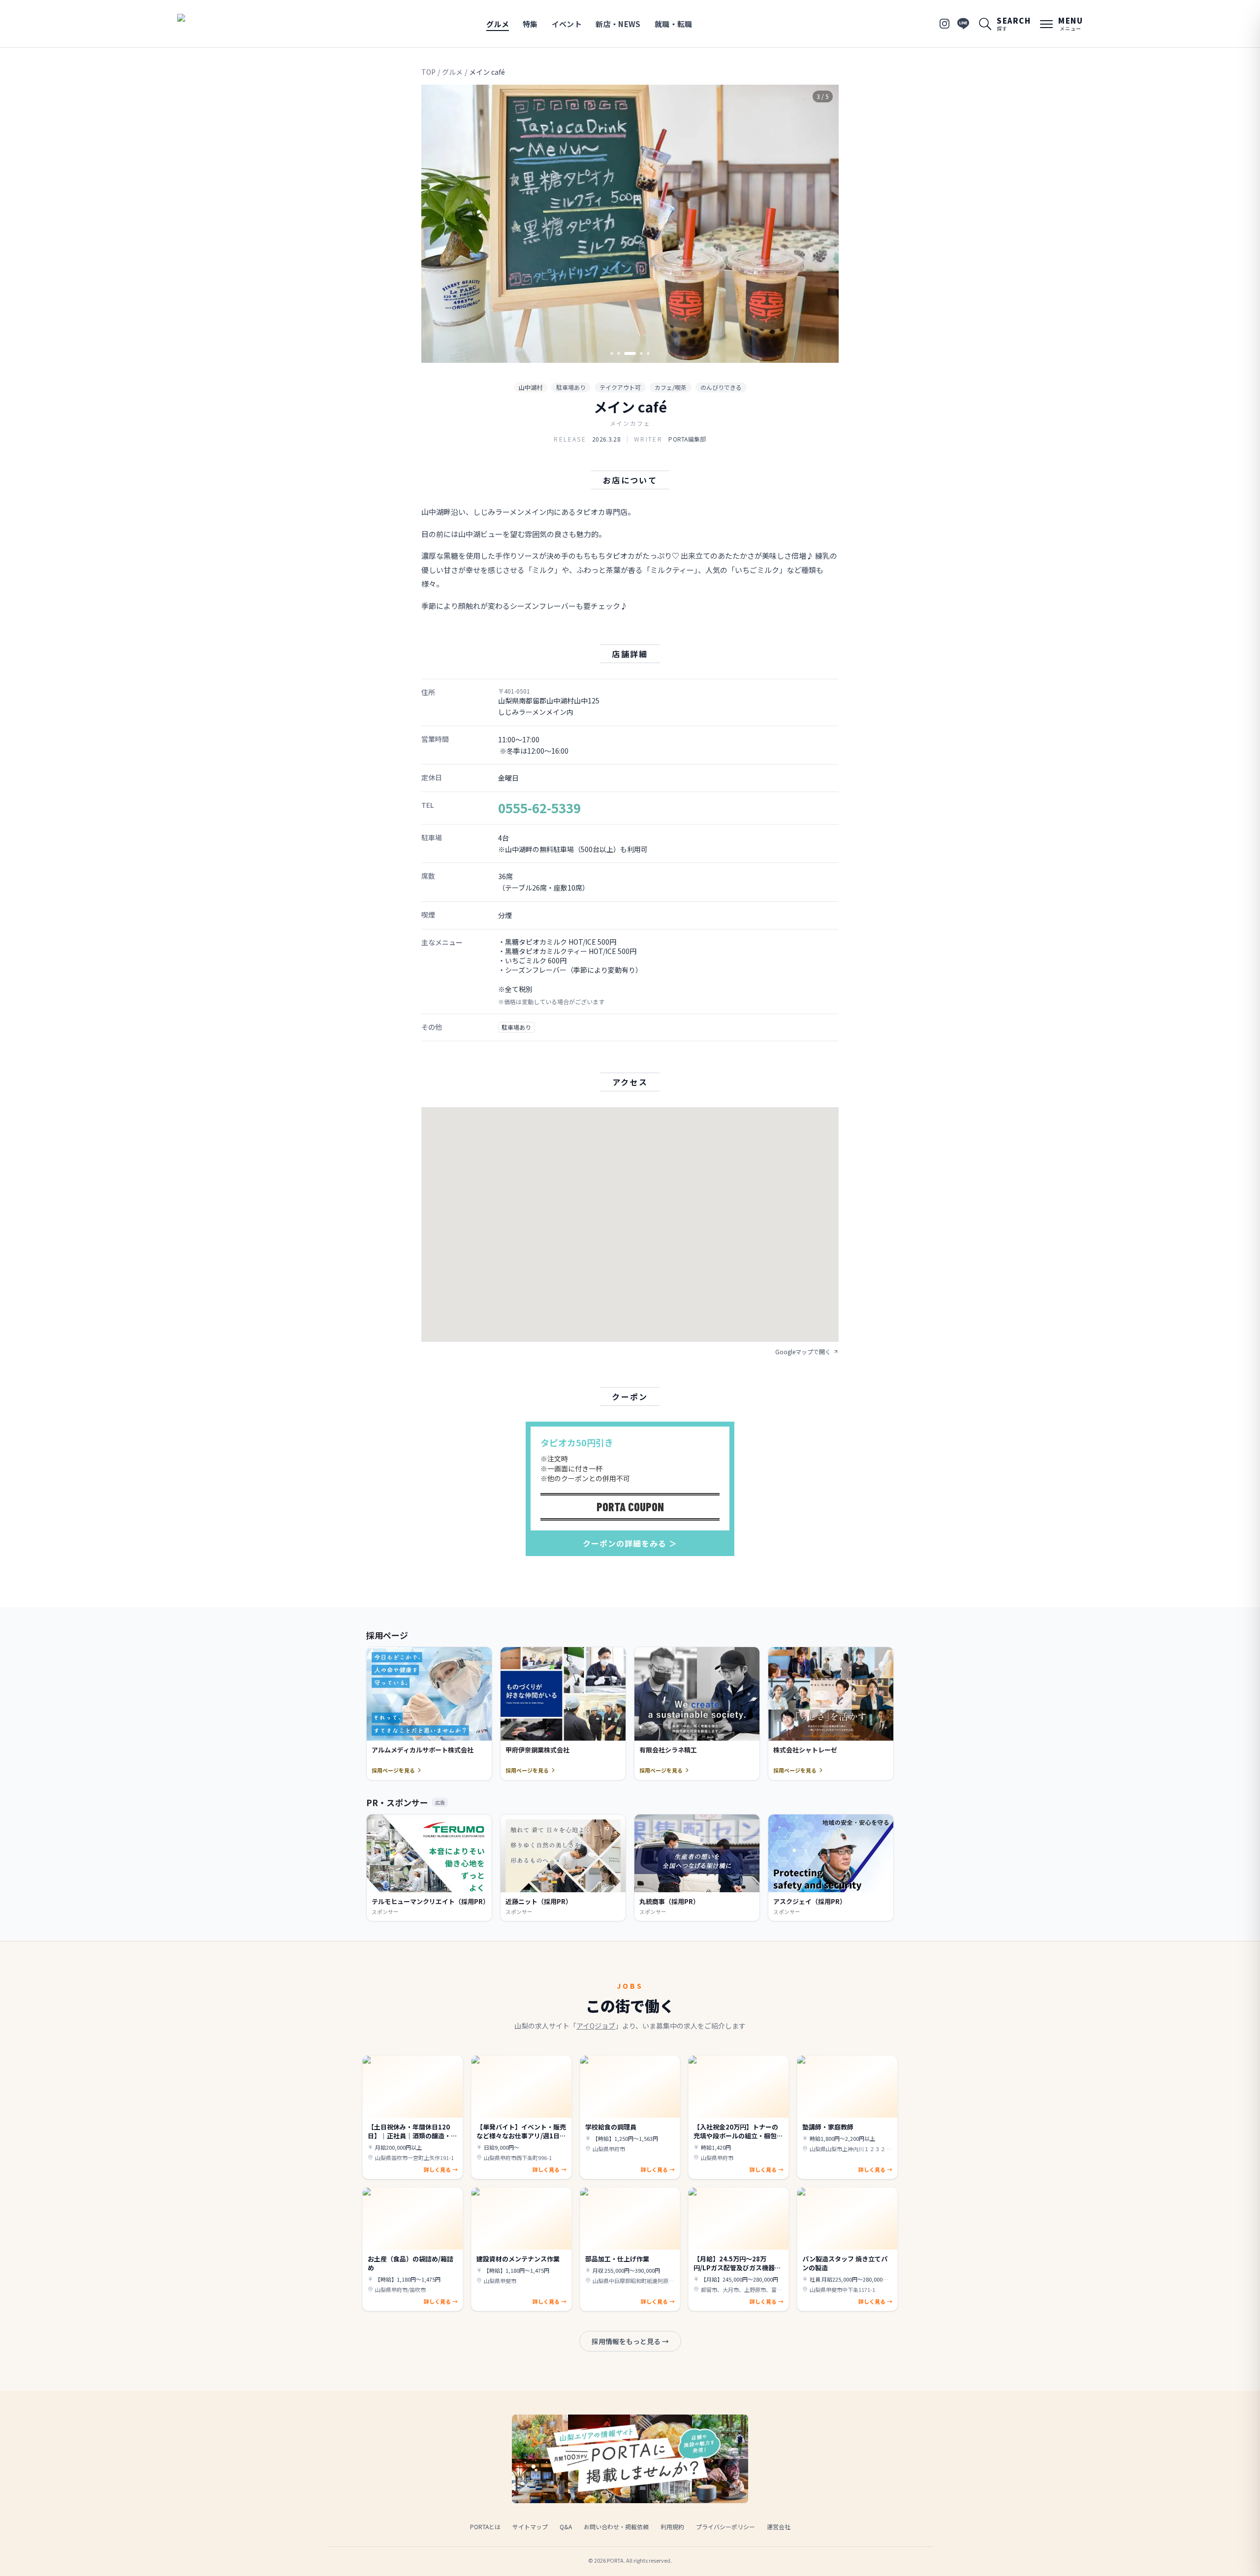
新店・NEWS (618, 24)
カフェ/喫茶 (671, 387)
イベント (567, 24)
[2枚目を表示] (619, 353)
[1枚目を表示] (612, 353)
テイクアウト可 (620, 387)
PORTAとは (485, 2527)
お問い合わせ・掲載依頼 (616, 2527)
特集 (530, 24)
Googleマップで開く (803, 1352)
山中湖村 (531, 387)
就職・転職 (674, 24)
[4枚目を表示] (641, 353)
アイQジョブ (596, 2026)
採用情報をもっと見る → (630, 2341)
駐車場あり (571, 387)
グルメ (498, 24)
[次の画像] (823, 224)
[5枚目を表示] (648, 353)
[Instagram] (945, 24)
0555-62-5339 (539, 808)
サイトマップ (530, 2527)
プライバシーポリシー (725, 2527)
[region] (630, 224)
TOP (428, 72)
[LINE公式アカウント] (963, 24)
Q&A (566, 2527)
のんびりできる (721, 387)
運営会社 (779, 2527)
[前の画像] (437, 224)
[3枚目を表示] (630, 353)
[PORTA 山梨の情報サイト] (208, 24)
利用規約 (672, 2527)
